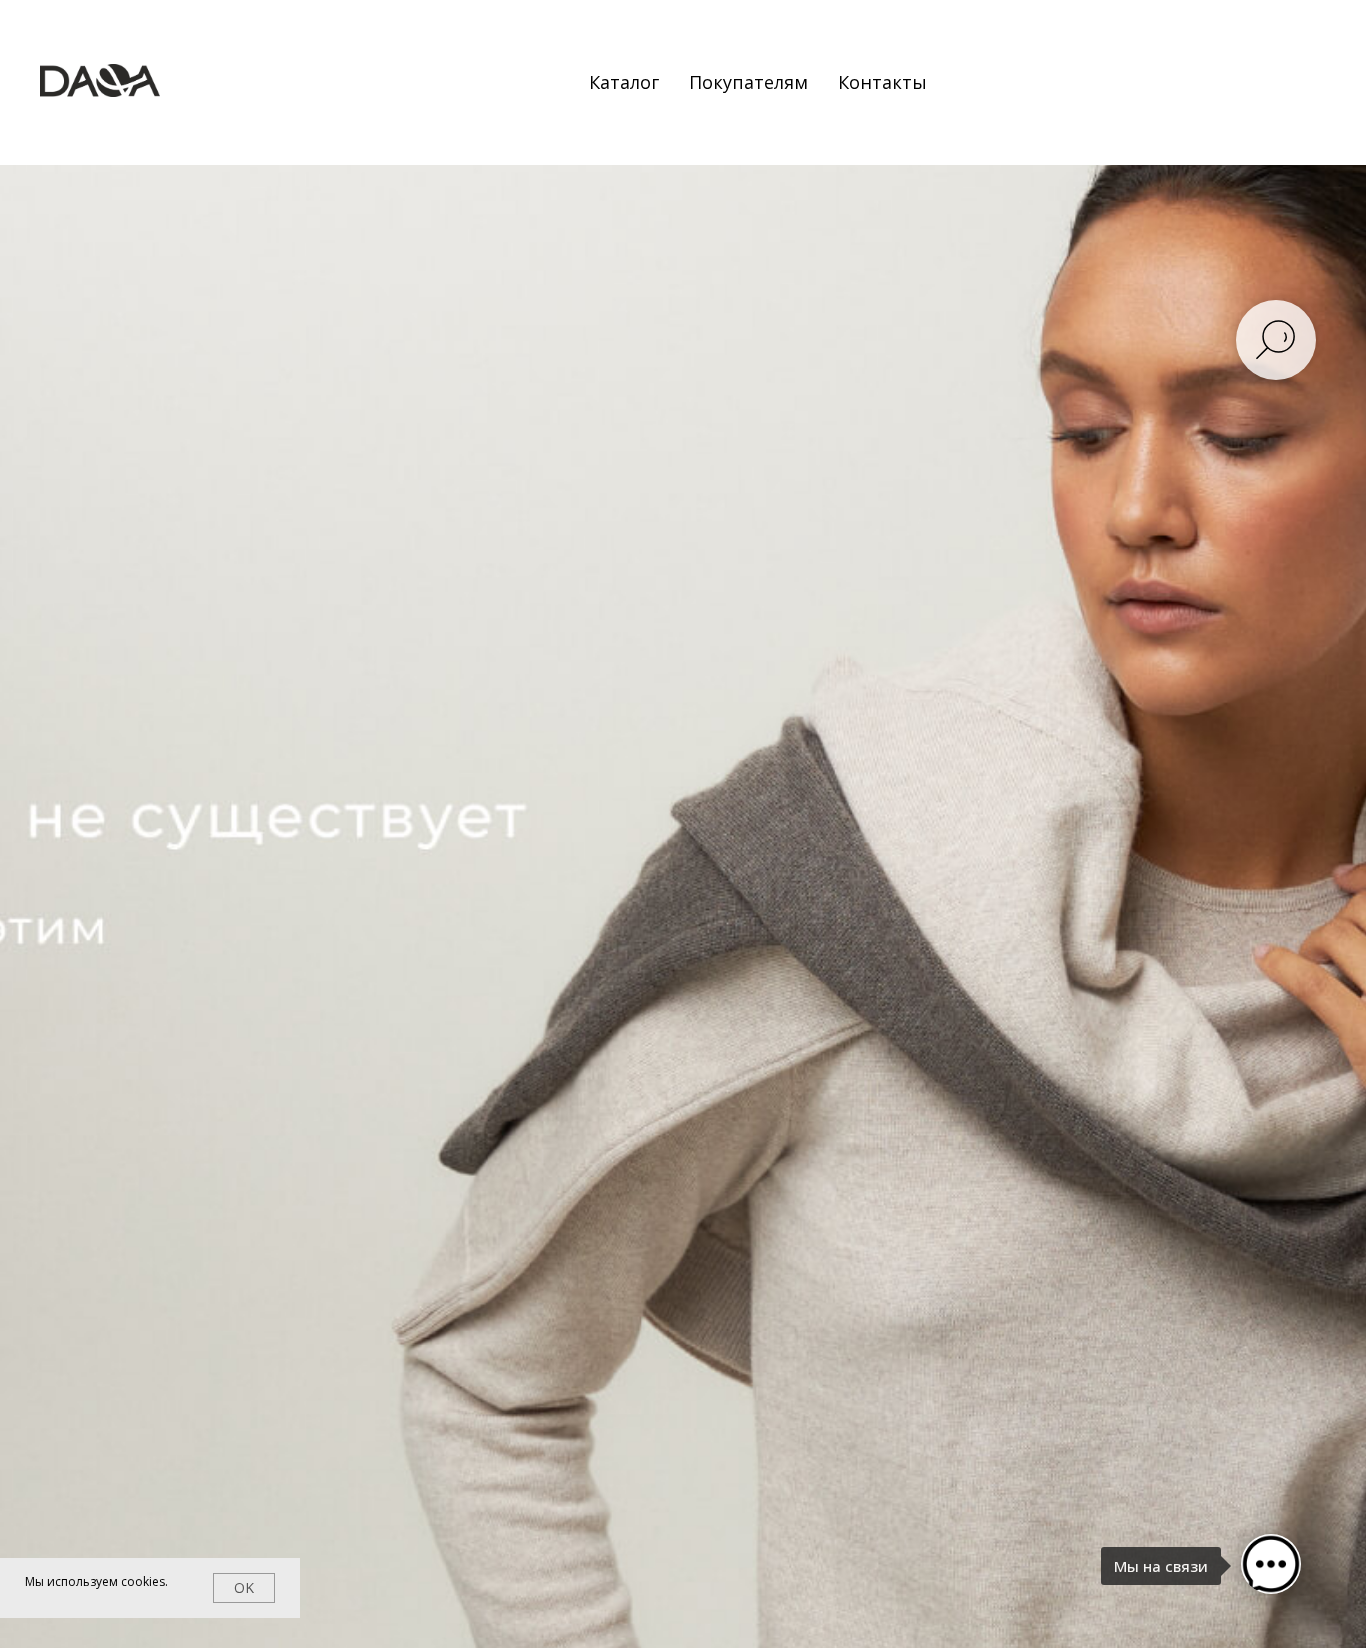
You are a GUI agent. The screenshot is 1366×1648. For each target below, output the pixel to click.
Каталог (624, 82)
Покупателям (748, 82)
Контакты (882, 82)
